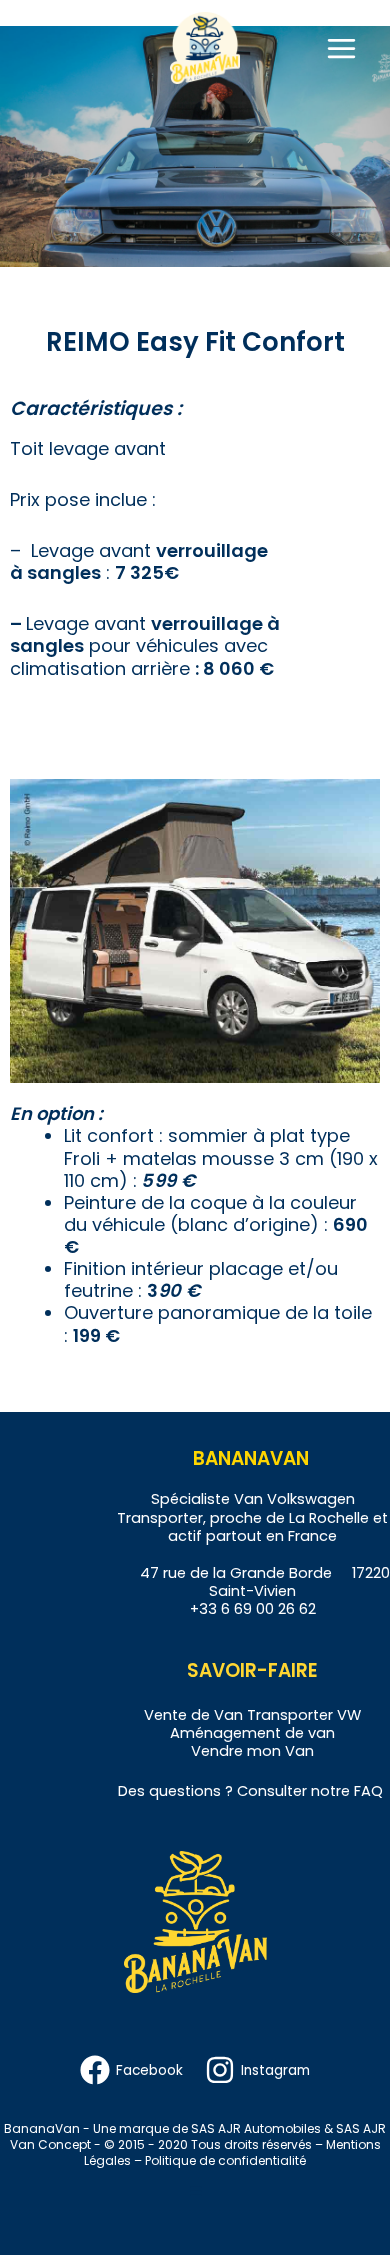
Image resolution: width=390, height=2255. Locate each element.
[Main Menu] (341, 48)
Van (228, 1715)
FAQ (368, 1791)
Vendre (217, 1751)
